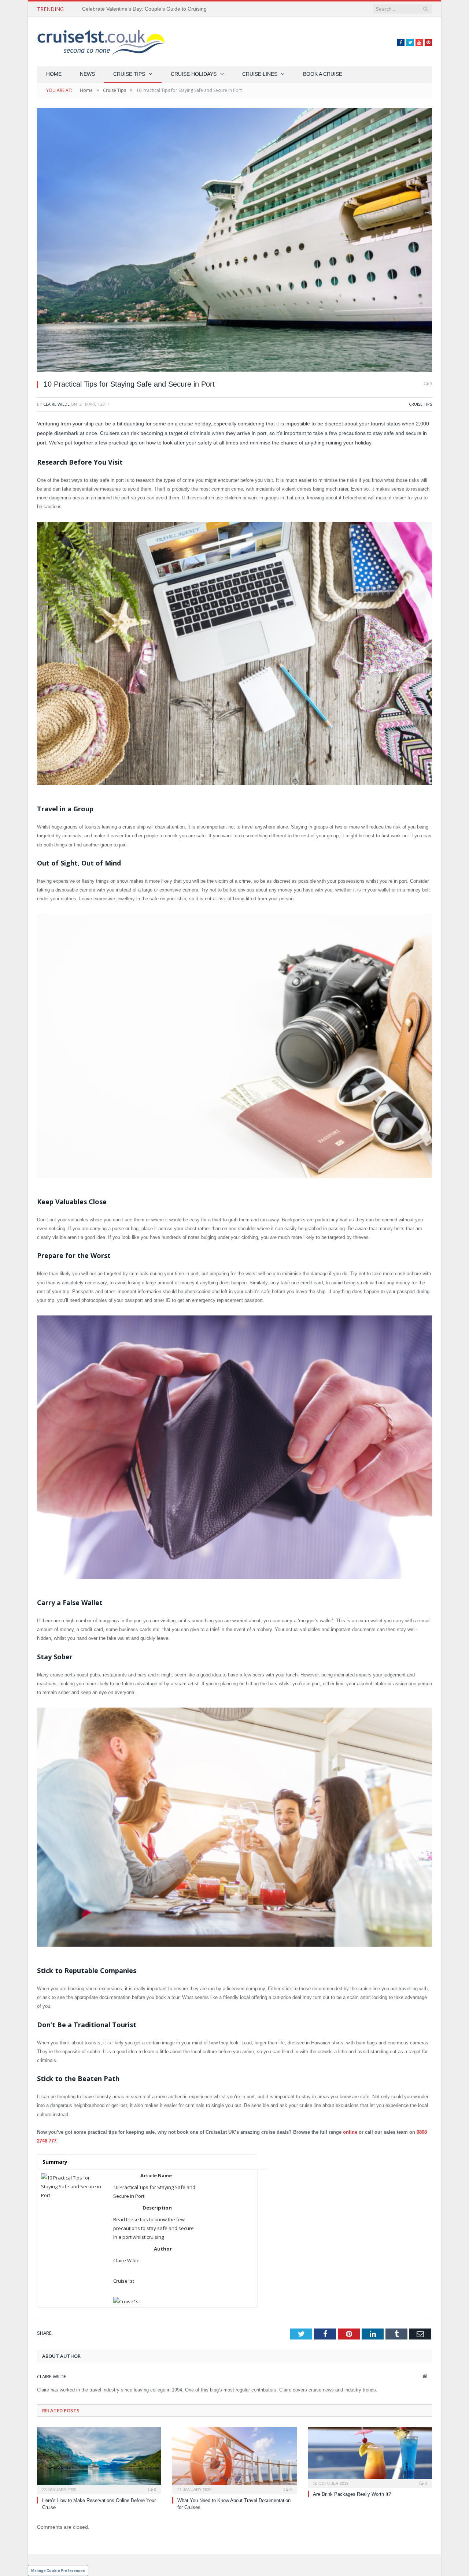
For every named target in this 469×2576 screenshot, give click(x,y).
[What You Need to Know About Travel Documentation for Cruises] (234, 2460)
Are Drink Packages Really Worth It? (352, 2494)
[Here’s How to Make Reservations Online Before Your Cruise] (99, 2460)
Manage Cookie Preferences (58, 2571)
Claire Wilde (56, 404)
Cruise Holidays (194, 74)
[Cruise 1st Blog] (101, 42)
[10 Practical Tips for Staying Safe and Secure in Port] (234, 241)
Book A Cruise (323, 74)
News (87, 74)
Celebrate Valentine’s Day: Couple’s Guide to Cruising (144, 9)
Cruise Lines (260, 74)
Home (54, 74)
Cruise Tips (129, 74)
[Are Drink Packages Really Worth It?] (370, 2457)
